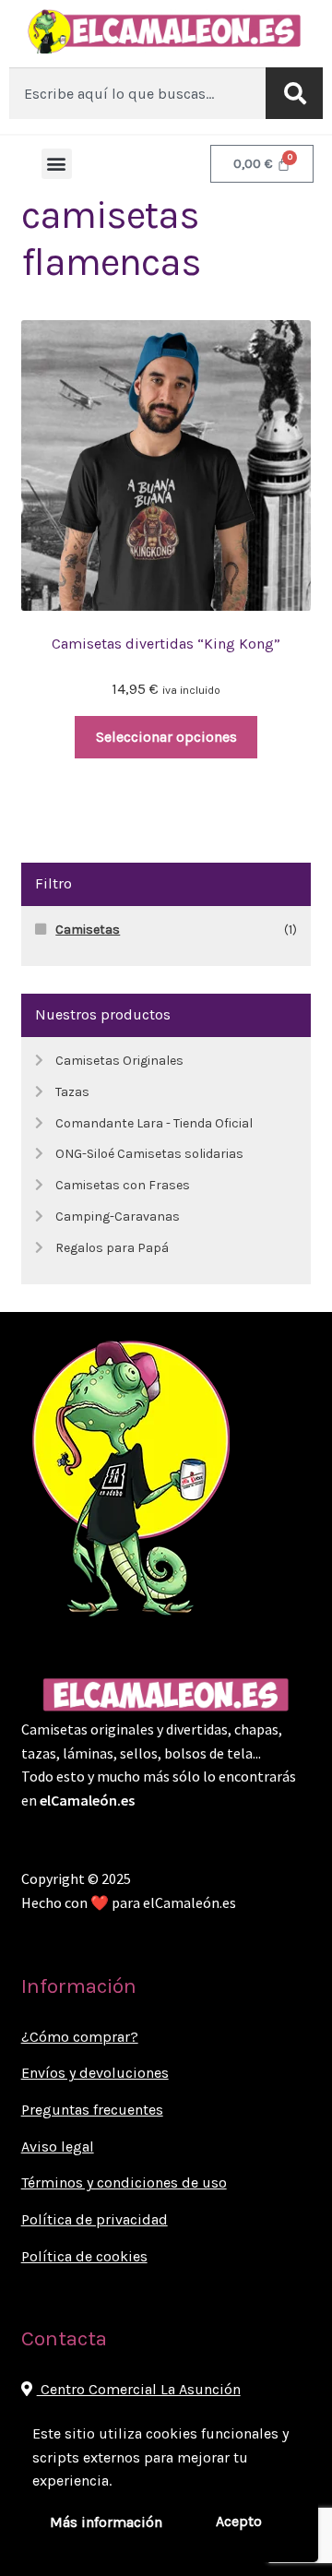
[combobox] (137, 93)
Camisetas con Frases (123, 1185)
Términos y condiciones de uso (124, 2182)
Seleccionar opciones (166, 737)
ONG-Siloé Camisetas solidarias (149, 1154)
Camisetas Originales (119, 1061)
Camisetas (88, 930)
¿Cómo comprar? (80, 2037)
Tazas (72, 1092)
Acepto (239, 2521)
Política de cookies (84, 2256)
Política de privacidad (95, 2219)
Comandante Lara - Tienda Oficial (154, 1123)
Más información (106, 2522)
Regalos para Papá (112, 1248)
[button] (57, 164)
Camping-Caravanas (118, 1216)
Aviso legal (58, 2147)
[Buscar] (294, 93)
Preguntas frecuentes (92, 2110)
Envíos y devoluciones (95, 2073)
